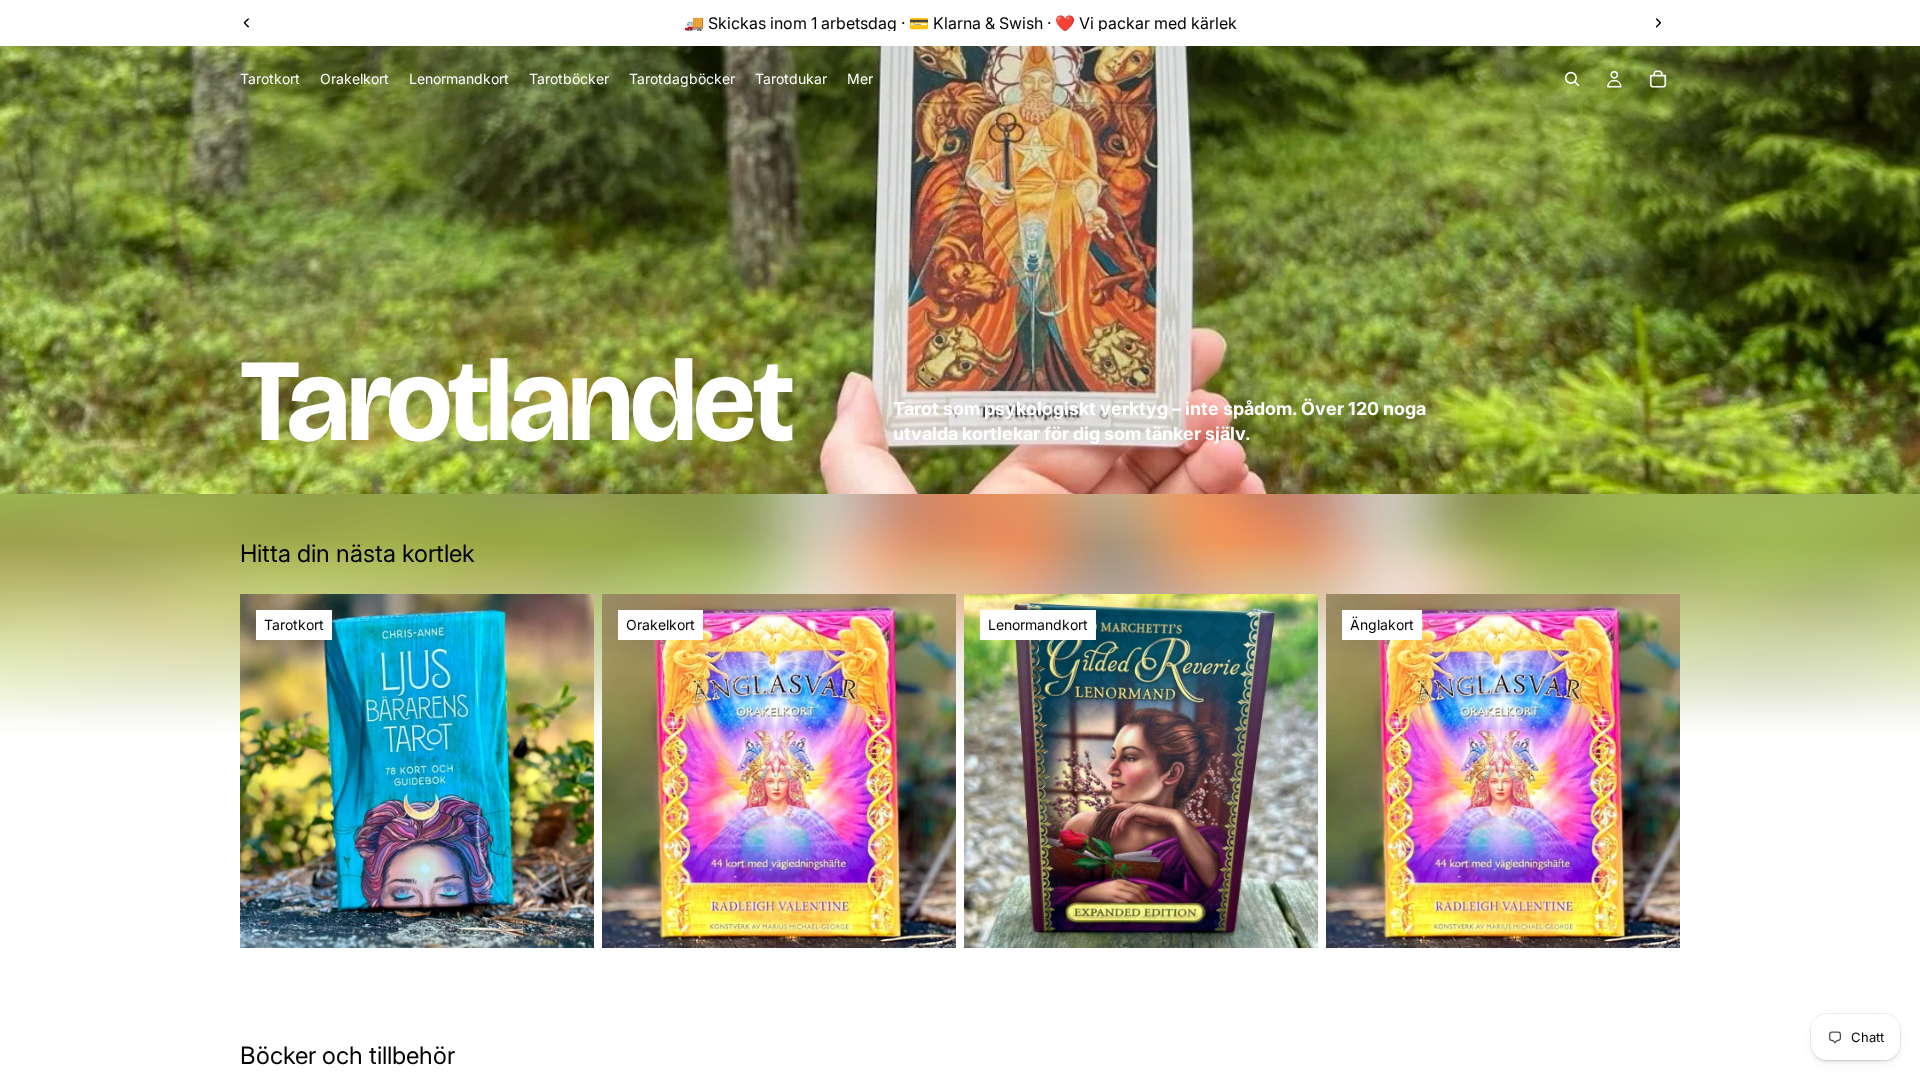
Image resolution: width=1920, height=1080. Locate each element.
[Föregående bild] (247, 23)
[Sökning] (1572, 79)
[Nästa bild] (1658, 23)
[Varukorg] (1658, 79)
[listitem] (860, 79)
